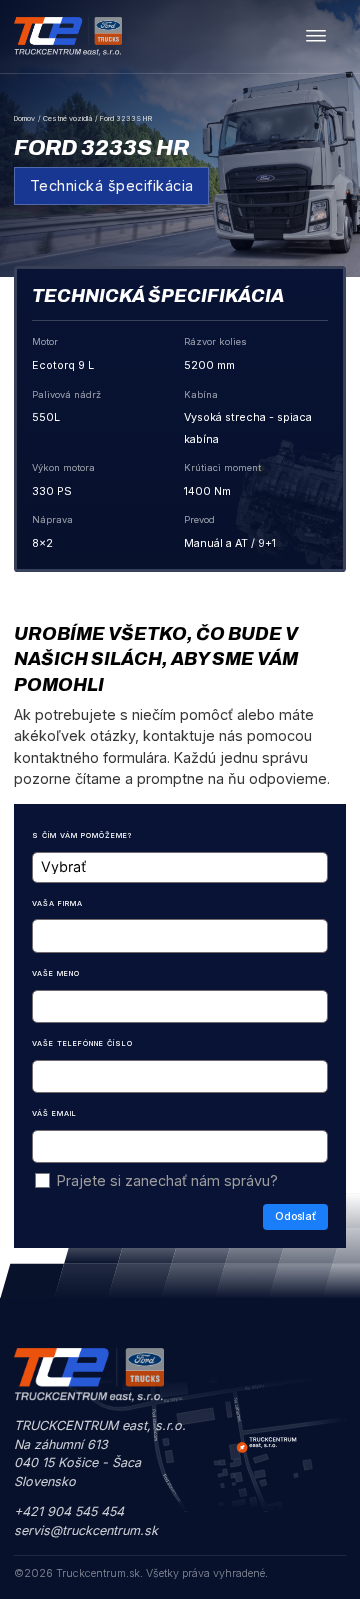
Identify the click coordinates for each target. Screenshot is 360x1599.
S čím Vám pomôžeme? (82, 835)
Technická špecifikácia (112, 185)
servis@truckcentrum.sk (86, 1530)
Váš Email (54, 1113)
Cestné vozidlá (67, 118)
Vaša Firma (57, 903)
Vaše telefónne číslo (82, 1043)
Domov (24, 118)
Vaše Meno (56, 973)
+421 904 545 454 (69, 1511)
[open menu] (316, 36)
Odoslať (295, 1216)
